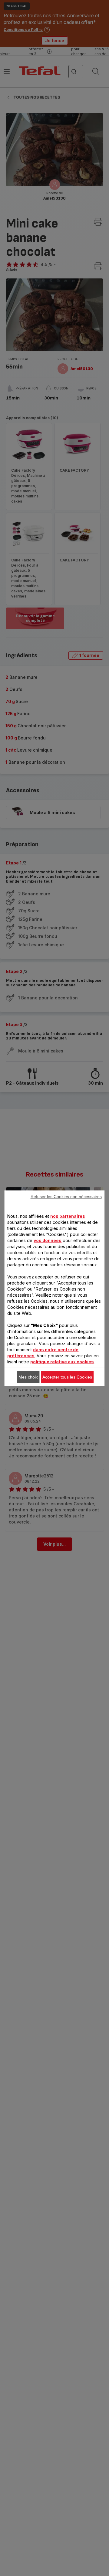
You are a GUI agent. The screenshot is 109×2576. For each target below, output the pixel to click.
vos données (48, 1240)
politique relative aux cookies (62, 1361)
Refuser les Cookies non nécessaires (66, 1196)
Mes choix (28, 1377)
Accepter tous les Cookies (67, 1377)
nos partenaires (68, 1216)
